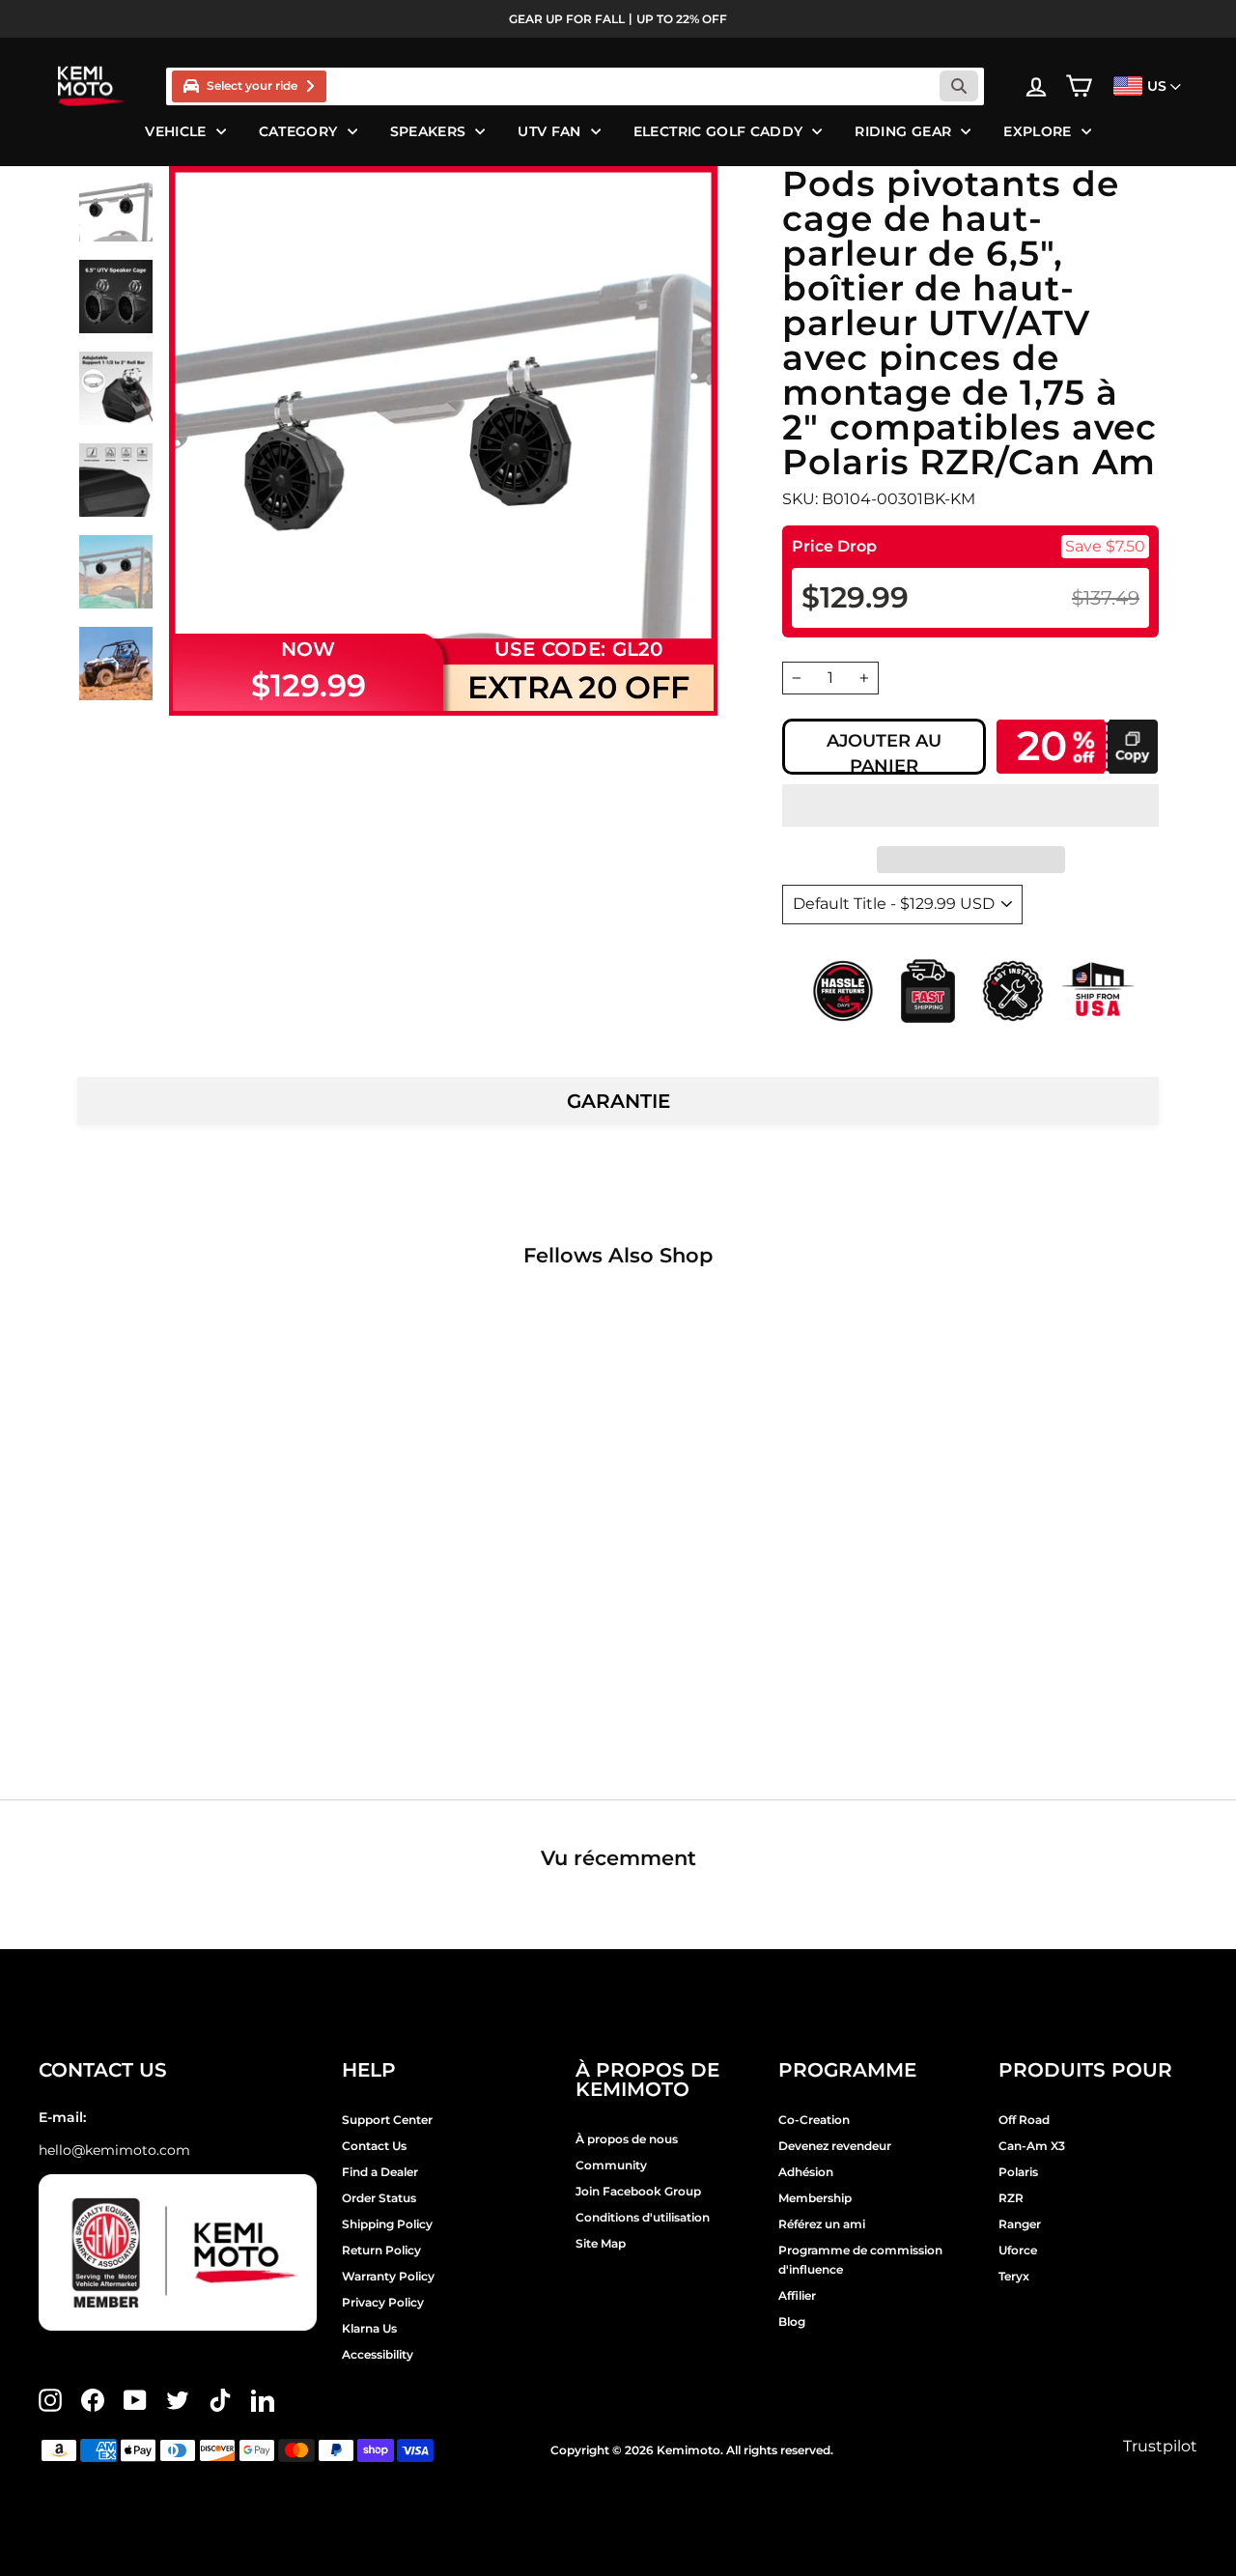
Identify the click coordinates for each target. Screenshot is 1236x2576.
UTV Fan (549, 131)
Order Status (379, 2198)
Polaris (1018, 2172)
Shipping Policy (387, 2224)
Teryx (1014, 2276)
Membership (815, 2198)
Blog (792, 2321)
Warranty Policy (388, 2276)
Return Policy (381, 2250)
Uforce (1018, 2250)
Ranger (1020, 2224)
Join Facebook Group (638, 2191)
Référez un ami (822, 2224)
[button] (970, 806)
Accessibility (378, 2354)
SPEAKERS (428, 131)
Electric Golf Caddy (718, 131)
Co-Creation (814, 2120)
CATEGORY (298, 131)
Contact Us (374, 2146)
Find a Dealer (380, 2172)
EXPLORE (1037, 131)
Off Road (1024, 2120)
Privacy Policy (383, 2302)
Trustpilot (1160, 2446)
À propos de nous (627, 2139)
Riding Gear (903, 131)
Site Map (601, 2243)
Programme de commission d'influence (860, 2260)
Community (611, 2165)
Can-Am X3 (1032, 2146)
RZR (1011, 2198)
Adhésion (806, 2172)
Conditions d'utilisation (643, 2217)
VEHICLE (175, 131)
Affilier (797, 2295)
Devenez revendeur (835, 2146)
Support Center (387, 2120)
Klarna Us (369, 2328)
